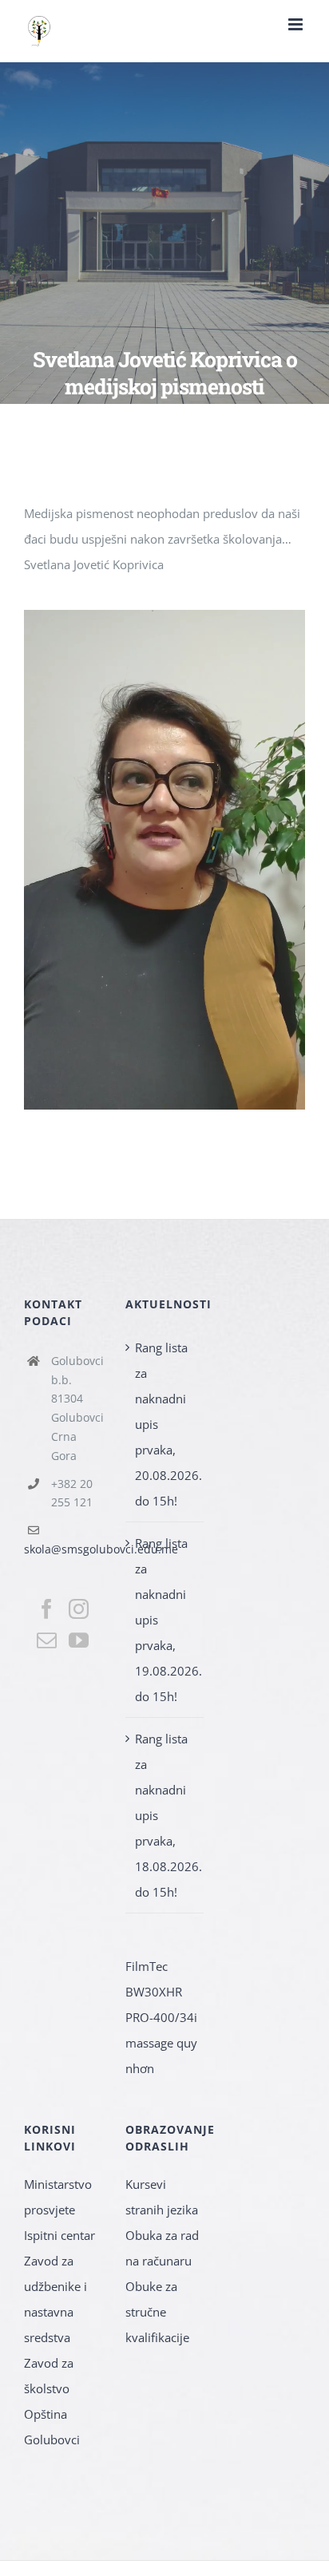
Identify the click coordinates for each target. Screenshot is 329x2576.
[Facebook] (47, 1609)
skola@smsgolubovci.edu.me (101, 1549)
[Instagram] (79, 1609)
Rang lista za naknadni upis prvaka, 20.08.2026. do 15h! (165, 1424)
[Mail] (47, 1640)
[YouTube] (79, 1640)
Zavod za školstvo (49, 2376)
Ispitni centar (59, 2235)
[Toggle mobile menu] (297, 24)
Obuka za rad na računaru (162, 2248)
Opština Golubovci (52, 2427)
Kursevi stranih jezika (162, 2197)
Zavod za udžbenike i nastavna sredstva (55, 2299)
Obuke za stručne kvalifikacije (157, 2312)
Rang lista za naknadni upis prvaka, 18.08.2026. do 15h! (165, 1815)
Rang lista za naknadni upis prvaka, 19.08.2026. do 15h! (165, 1620)
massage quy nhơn (161, 2056)
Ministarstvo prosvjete (58, 2197)
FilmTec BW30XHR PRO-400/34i (161, 1992)
